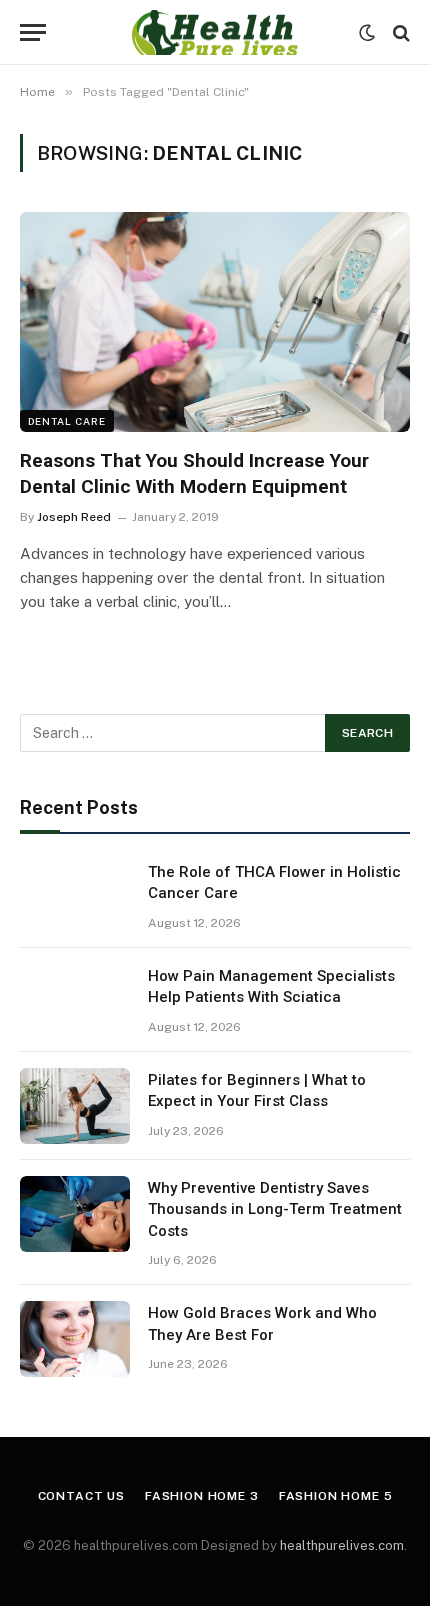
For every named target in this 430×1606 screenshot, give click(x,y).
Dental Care (67, 421)
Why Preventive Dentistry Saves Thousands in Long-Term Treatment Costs (275, 1209)
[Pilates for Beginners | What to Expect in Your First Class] (75, 1106)
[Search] (399, 32)
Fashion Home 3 (202, 1496)
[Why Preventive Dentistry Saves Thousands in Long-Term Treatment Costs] (75, 1214)
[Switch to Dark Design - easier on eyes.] (367, 33)
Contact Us (81, 1496)
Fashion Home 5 (336, 1496)
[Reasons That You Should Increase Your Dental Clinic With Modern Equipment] (215, 321)
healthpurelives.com (342, 1545)
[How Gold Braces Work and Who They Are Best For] (75, 1339)
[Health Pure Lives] (214, 32)
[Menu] (33, 32)
